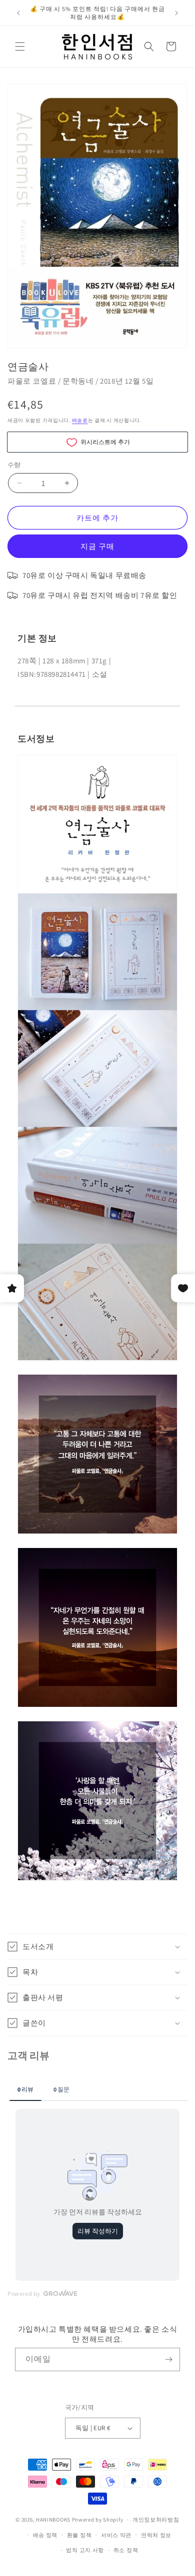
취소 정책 (126, 2550)
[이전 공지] (18, 13)
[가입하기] (168, 2359)
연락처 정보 (156, 2535)
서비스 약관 (116, 2535)
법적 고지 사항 (85, 2550)
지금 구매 (97, 546)
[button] (20, 46)
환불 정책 (79, 2535)
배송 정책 (45, 2535)
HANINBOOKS (53, 2520)
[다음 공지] (176, 13)
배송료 (80, 420)
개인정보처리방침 (156, 2520)
